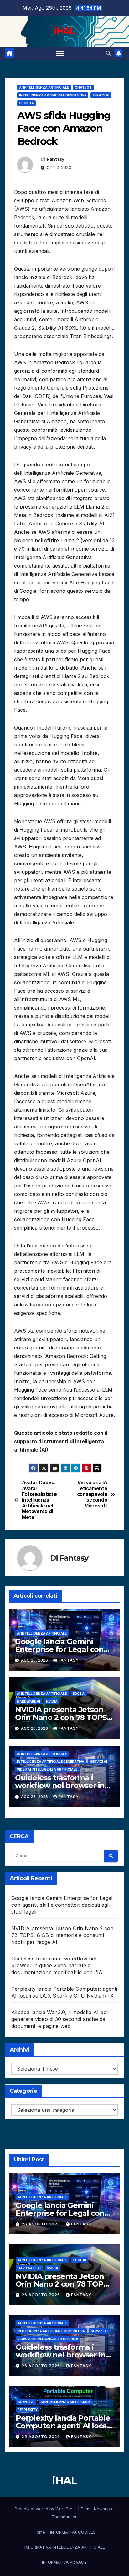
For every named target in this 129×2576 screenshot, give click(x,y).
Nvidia (52, 1701)
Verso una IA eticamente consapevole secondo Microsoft (92, 1494)
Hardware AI (28, 1701)
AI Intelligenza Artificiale (44, 87)
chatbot (83, 87)
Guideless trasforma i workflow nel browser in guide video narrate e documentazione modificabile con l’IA (57, 1965)
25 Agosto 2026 (41, 2437)
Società (26, 103)
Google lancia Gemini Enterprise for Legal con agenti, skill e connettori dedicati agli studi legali (62, 1905)
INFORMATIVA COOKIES (73, 2532)
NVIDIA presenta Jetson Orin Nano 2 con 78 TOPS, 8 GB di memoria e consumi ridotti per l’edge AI (62, 1935)
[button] (108, 53)
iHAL (64, 31)
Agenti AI (26, 2402)
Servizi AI (101, 95)
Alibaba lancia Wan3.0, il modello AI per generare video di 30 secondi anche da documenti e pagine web (60, 2019)
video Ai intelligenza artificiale (47, 1769)
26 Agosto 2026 (41, 2224)
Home (39, 2532)
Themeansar (64, 2517)
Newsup (102, 2509)
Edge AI (79, 1694)
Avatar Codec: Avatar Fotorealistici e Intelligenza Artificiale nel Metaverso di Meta (39, 1500)
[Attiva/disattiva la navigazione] (60, 53)
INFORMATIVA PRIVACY (64, 2562)
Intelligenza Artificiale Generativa (53, 95)
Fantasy (56, 159)
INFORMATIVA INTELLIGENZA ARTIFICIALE (65, 2547)
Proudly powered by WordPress (46, 2509)
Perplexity (28, 2410)
